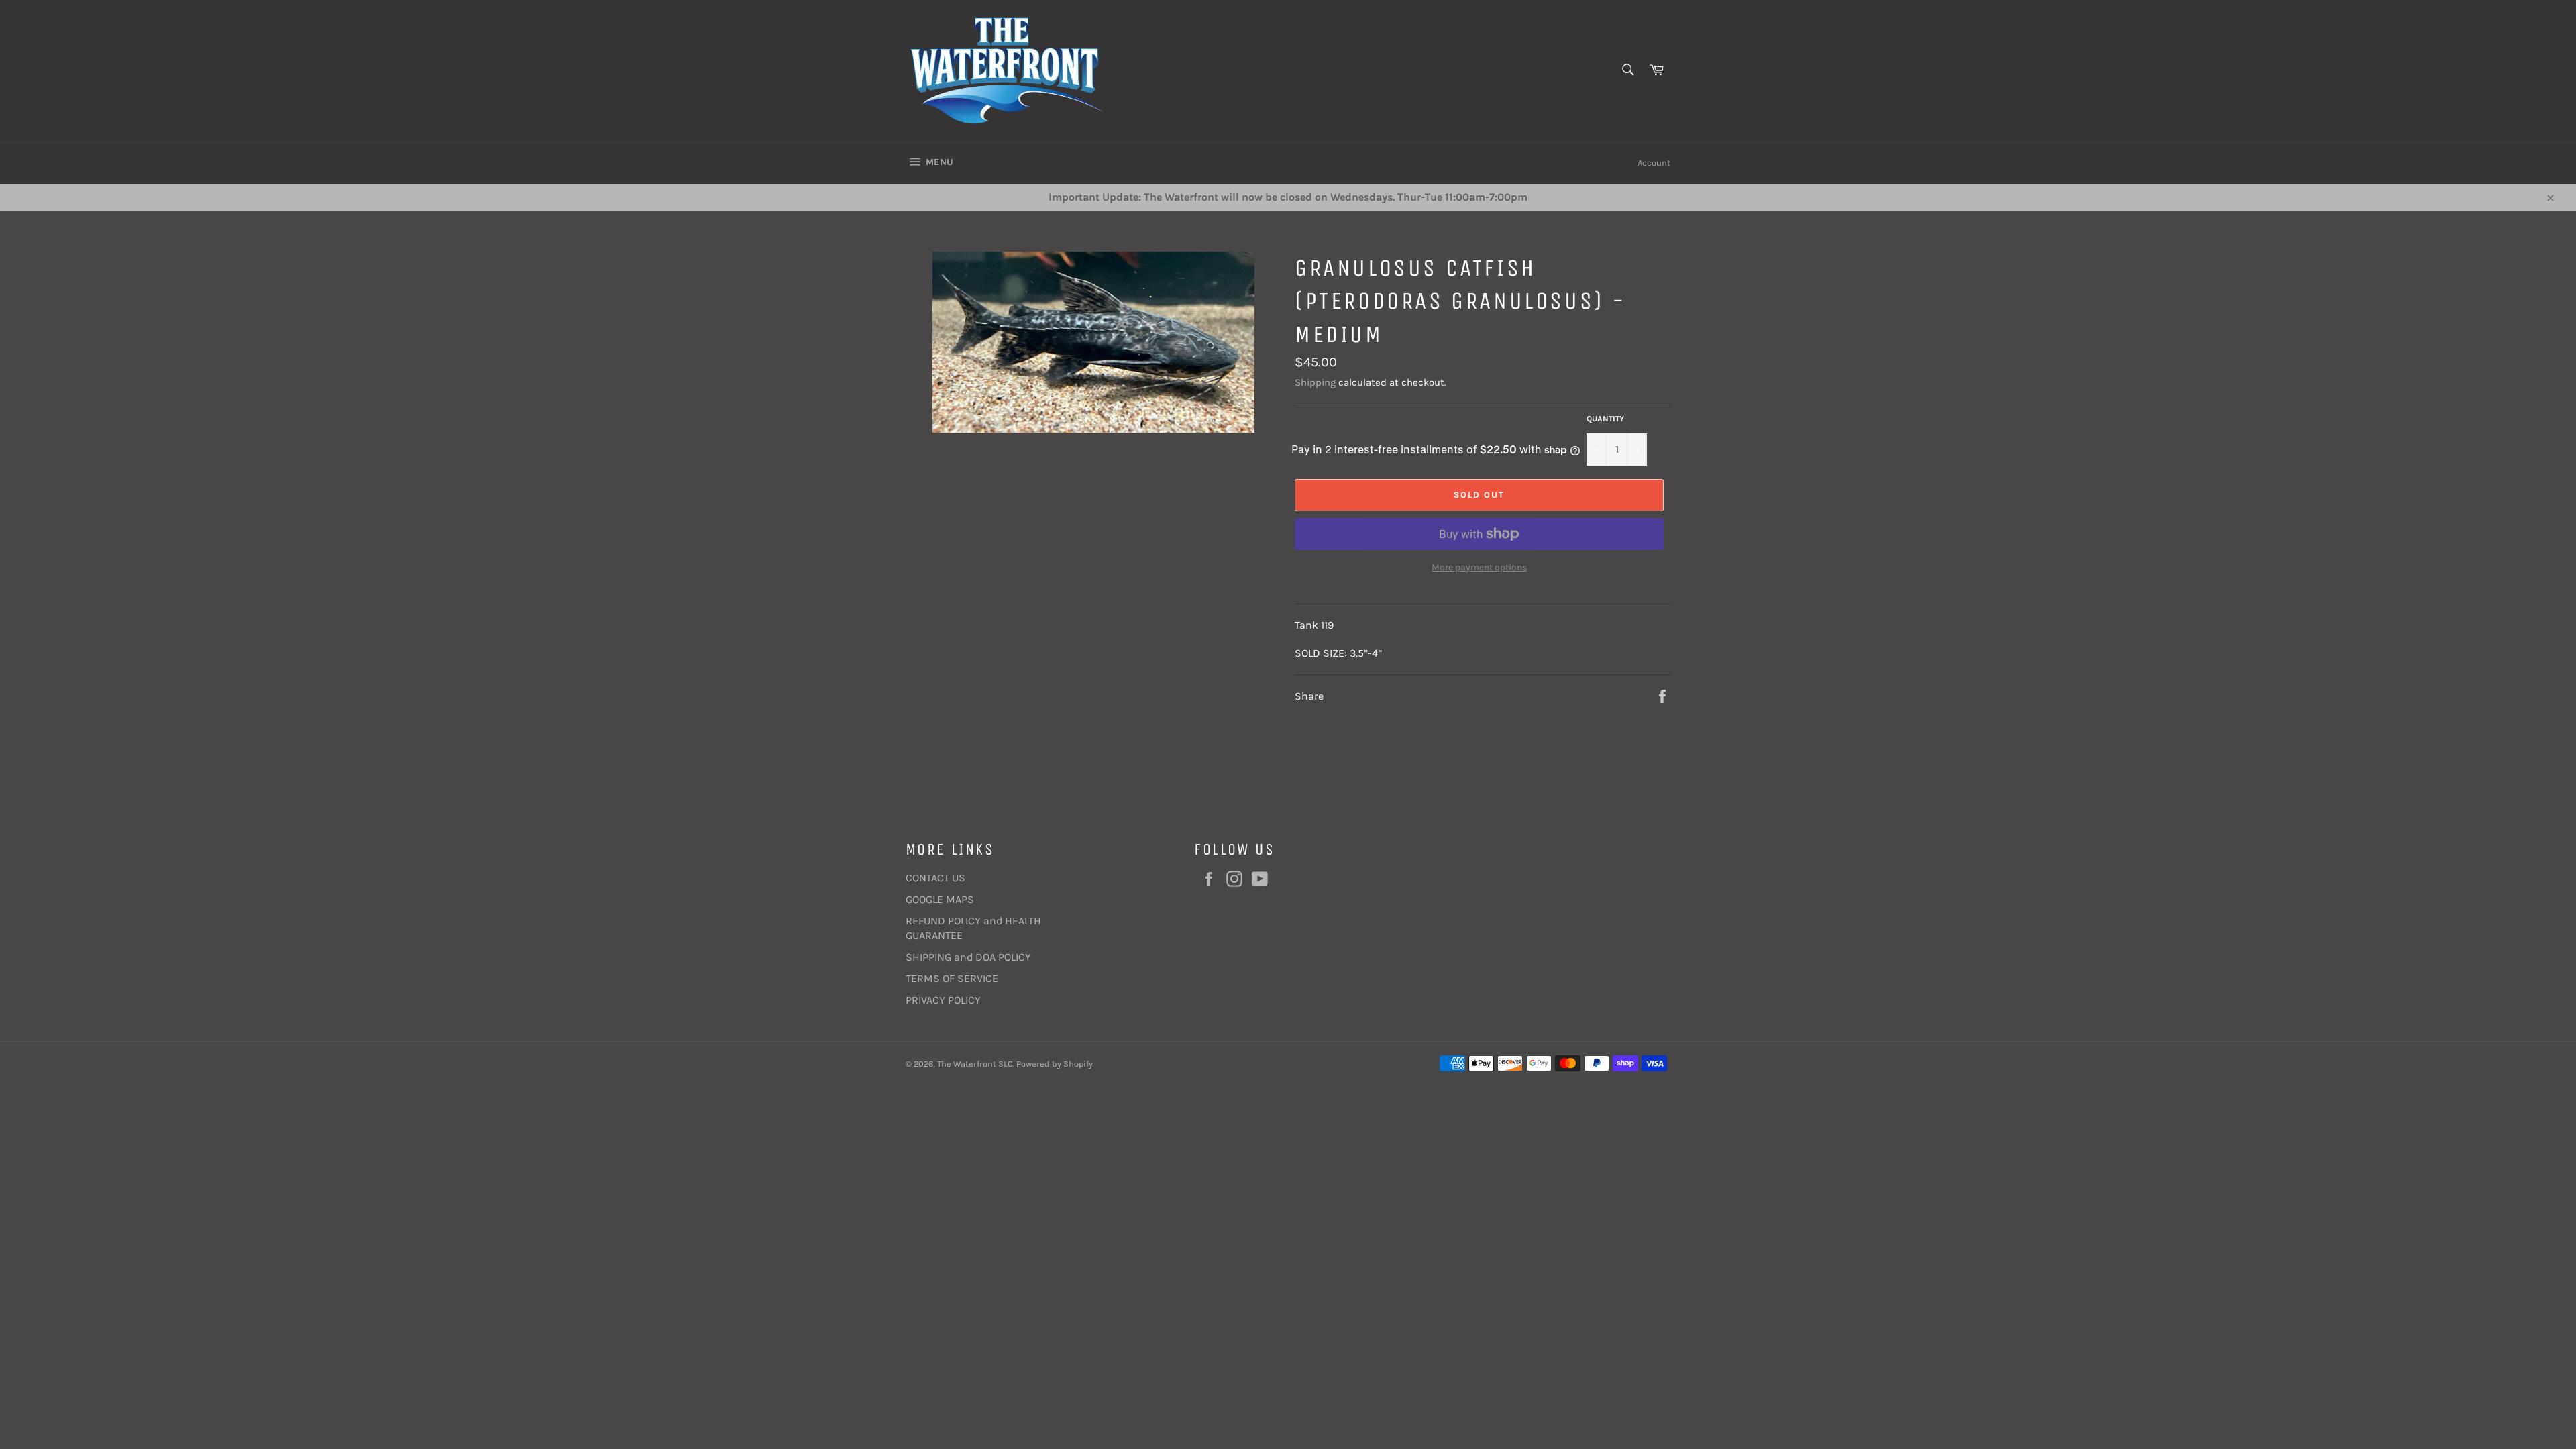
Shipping (1315, 382)
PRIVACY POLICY (943, 1000)
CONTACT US (935, 878)
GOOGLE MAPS (940, 899)
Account (1654, 163)
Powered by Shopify (1055, 1064)
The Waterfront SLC (975, 1064)
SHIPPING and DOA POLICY (968, 957)
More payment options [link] (1479, 567)
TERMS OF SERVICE (952, 978)
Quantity (1605, 419)
